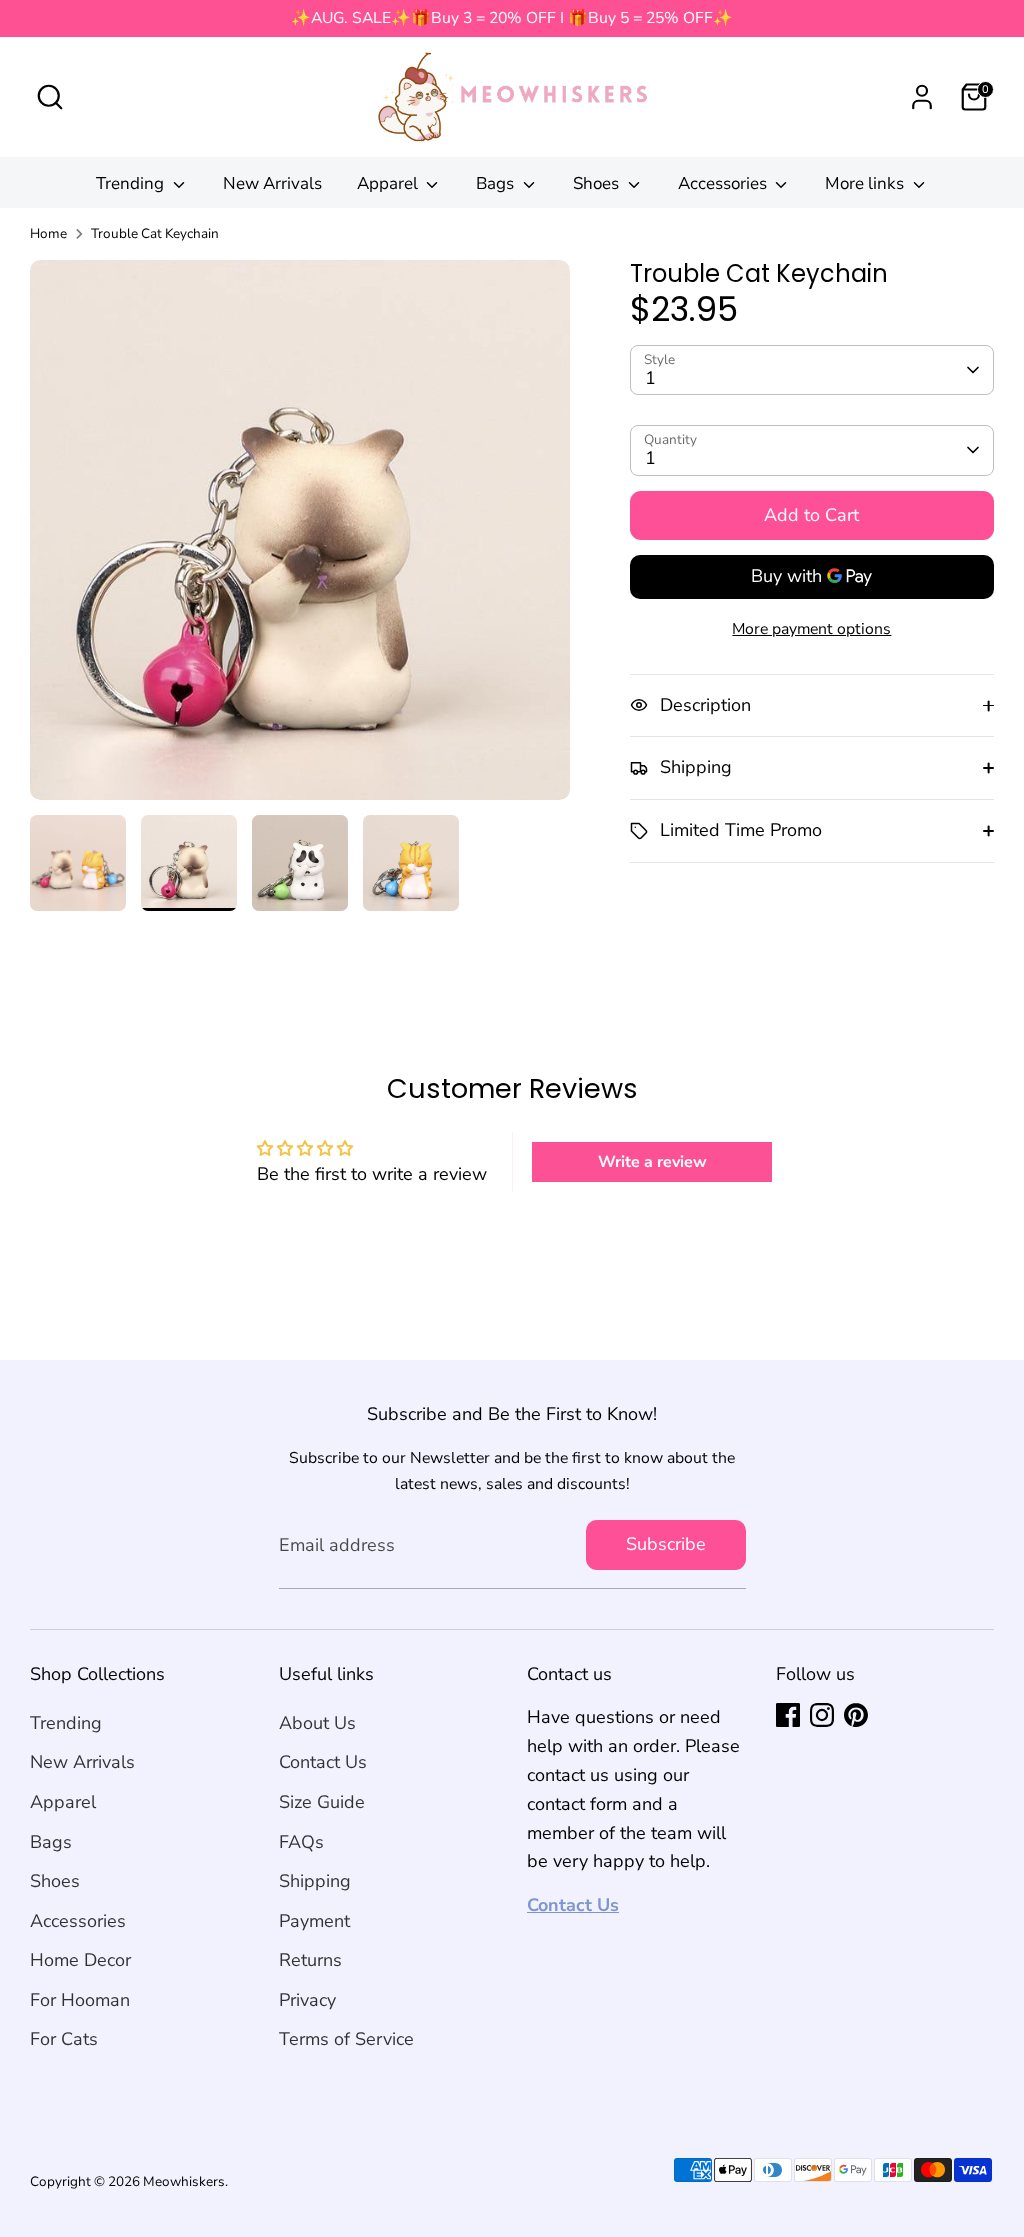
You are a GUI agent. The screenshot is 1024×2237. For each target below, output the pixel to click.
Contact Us (323, 1762)
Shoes (598, 183)
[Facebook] (788, 1715)
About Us (317, 1723)
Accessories (724, 183)
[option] (300, 537)
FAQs (301, 1842)
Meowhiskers (184, 2181)
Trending (132, 183)
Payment (314, 1921)
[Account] (922, 97)
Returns (310, 1960)
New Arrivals (272, 183)
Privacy (307, 2000)
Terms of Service (346, 2039)
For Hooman (80, 2000)
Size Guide (322, 1802)
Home (48, 233)
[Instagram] (822, 1715)
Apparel (389, 183)
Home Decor (80, 1960)
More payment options (811, 629)
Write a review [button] (652, 1162)
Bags (497, 183)
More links (866, 183)
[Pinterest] (856, 1715)
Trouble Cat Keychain (155, 233)
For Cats (64, 2039)
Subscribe (666, 1544)
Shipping (315, 1881)
